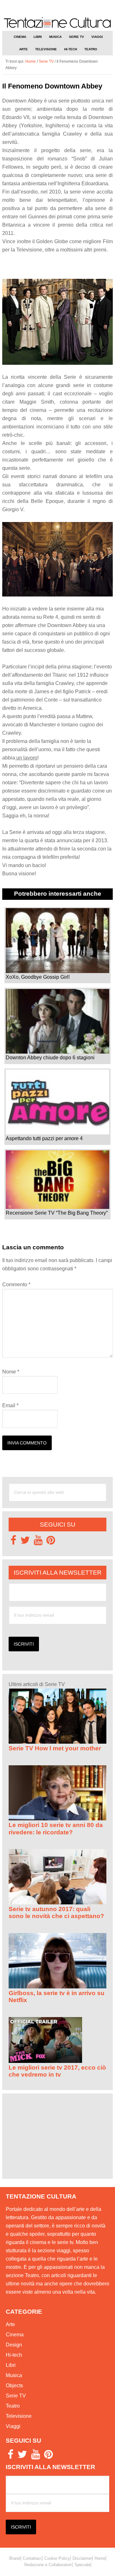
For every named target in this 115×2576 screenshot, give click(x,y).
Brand (15, 2558)
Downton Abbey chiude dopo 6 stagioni (50, 1058)
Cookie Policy (57, 2558)
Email (10, 1405)
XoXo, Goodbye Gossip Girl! (38, 977)
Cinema (15, 2335)
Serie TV (16, 2396)
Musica (14, 2375)
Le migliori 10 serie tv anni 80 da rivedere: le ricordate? (56, 1828)
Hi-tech (14, 2355)
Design (14, 2345)
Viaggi (13, 2426)
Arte (10, 2324)
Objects (14, 2385)
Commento (16, 1284)
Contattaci (32, 2558)
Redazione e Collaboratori (48, 2565)
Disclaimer (82, 2558)
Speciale (82, 2565)
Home (100, 2558)
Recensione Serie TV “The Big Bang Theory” (57, 1213)
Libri (11, 2365)
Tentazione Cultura (57, 23)
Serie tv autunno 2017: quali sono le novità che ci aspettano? (56, 1913)
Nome (11, 1372)
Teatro (13, 2406)
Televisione (19, 2416)
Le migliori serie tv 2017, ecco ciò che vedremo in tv (57, 2071)
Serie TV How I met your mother (55, 1748)
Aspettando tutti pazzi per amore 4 (44, 1138)
